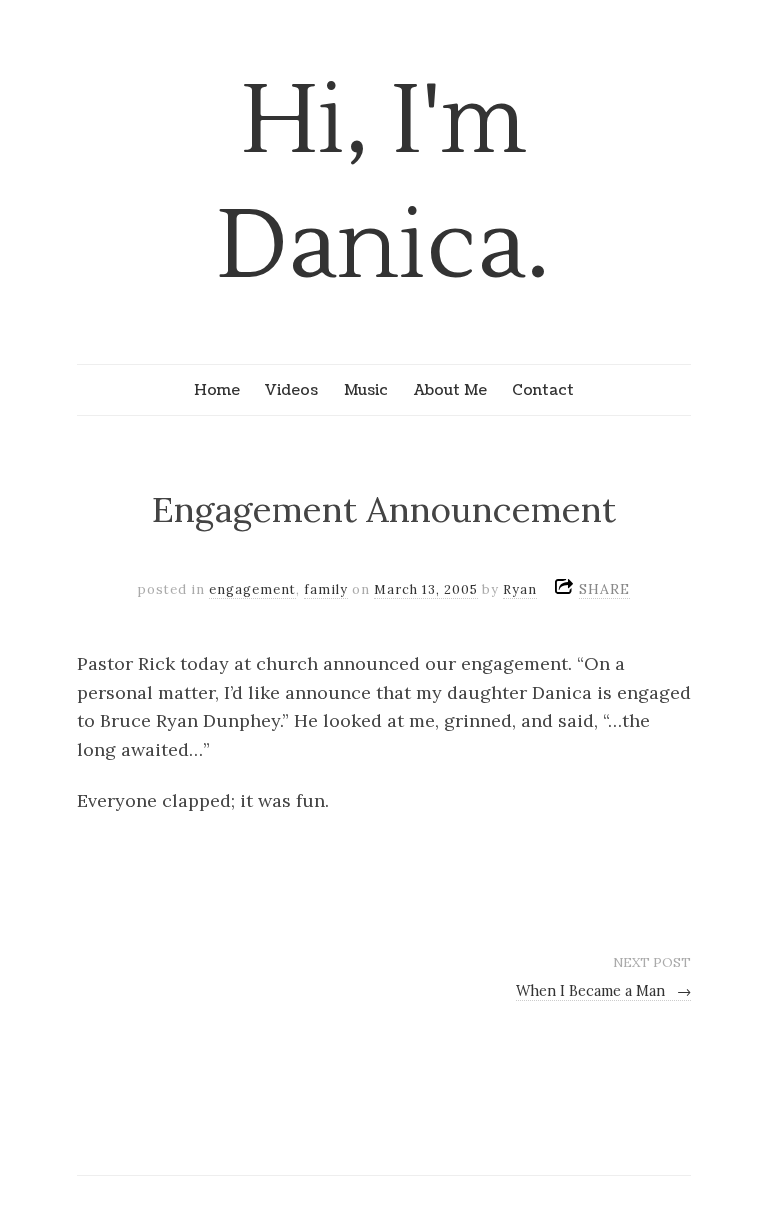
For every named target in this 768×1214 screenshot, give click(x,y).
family (326, 589)
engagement (252, 589)
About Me (450, 390)
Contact (543, 390)
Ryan (520, 589)
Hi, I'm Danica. (383, 184)
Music (366, 390)
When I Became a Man (604, 991)
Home (217, 390)
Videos (291, 390)
